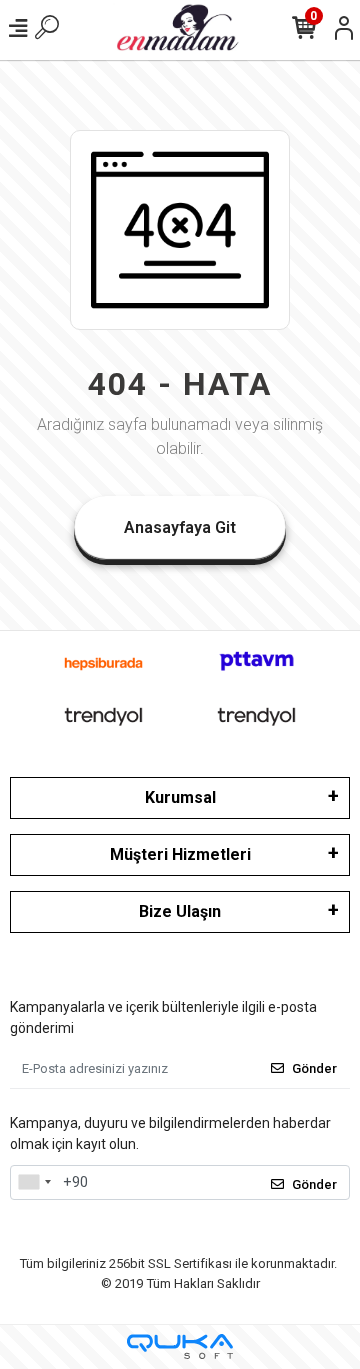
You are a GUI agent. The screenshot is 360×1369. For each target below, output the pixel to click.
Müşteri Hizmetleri (180, 854)
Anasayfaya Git (180, 527)
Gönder (314, 1068)
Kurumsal (180, 797)
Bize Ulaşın (180, 911)
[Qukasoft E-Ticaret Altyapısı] (180, 1346)
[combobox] (34, 1183)
